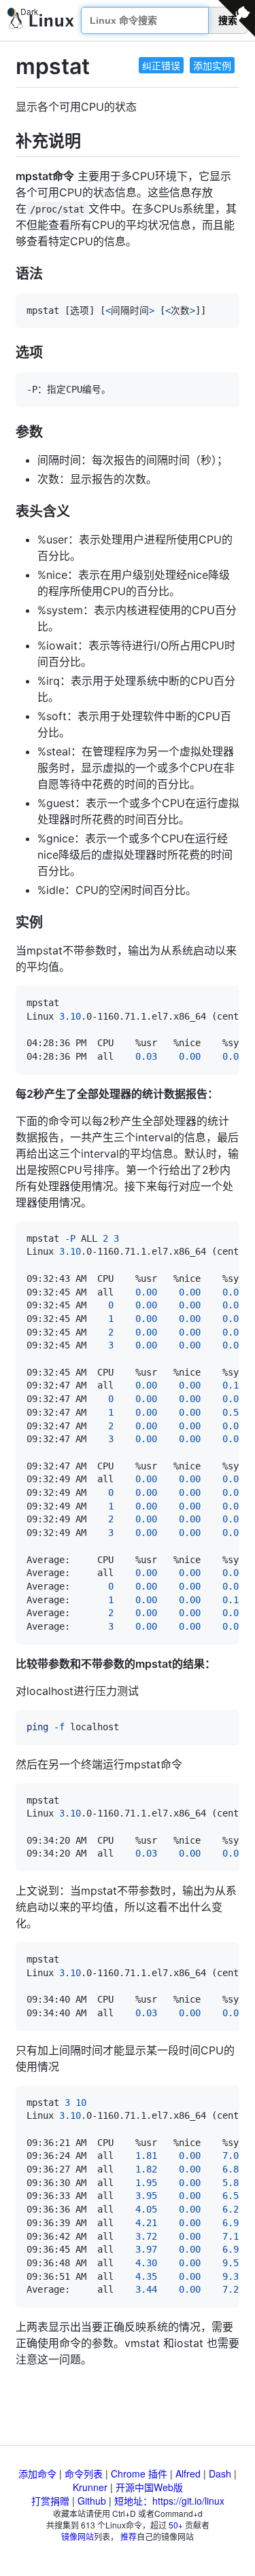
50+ (176, 2525)
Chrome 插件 (139, 2473)
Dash (220, 2473)
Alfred (188, 2473)
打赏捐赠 (50, 2501)
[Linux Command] (41, 21)
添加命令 (37, 2473)
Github (92, 2501)
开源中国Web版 (149, 2487)
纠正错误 (161, 65)
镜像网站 (78, 2536)
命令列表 (84, 2473)
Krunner (90, 2487)
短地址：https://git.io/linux (169, 2501)
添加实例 (212, 65)
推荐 (129, 2536)
